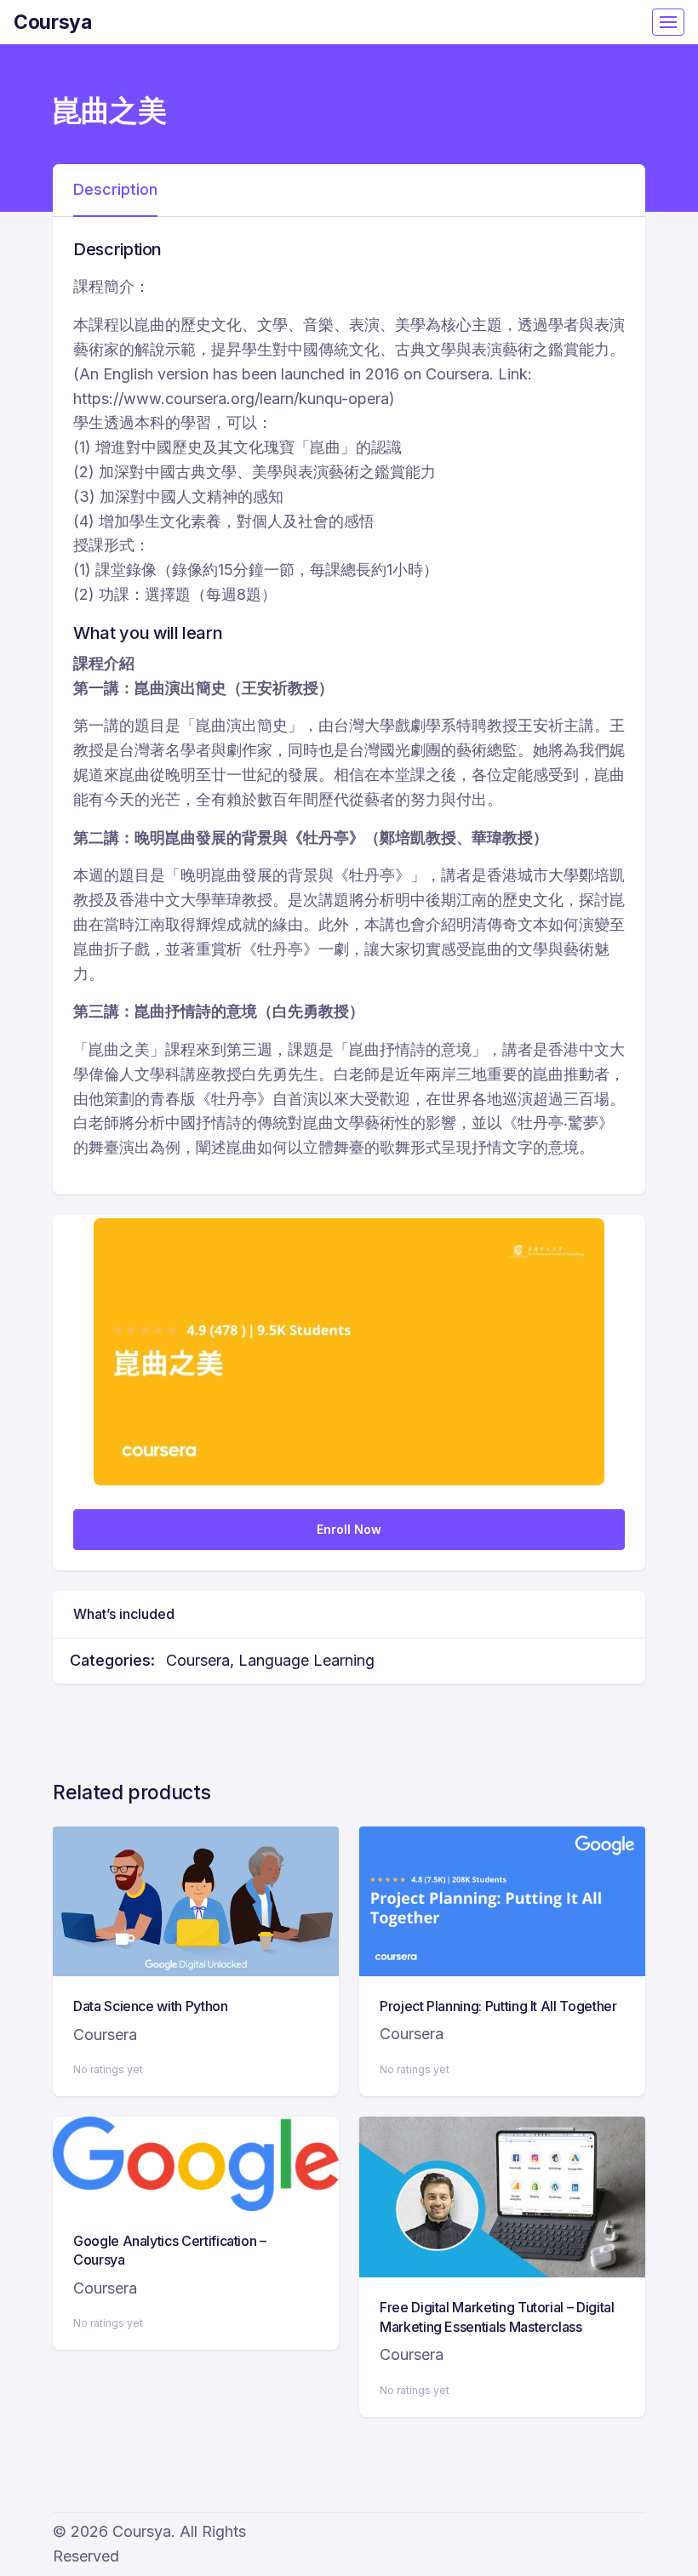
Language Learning (306, 1660)
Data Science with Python (151, 2006)
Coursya (53, 22)
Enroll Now (349, 1529)
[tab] (115, 191)
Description (115, 189)
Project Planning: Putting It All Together (498, 2006)
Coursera (198, 1660)
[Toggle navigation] (668, 22)
